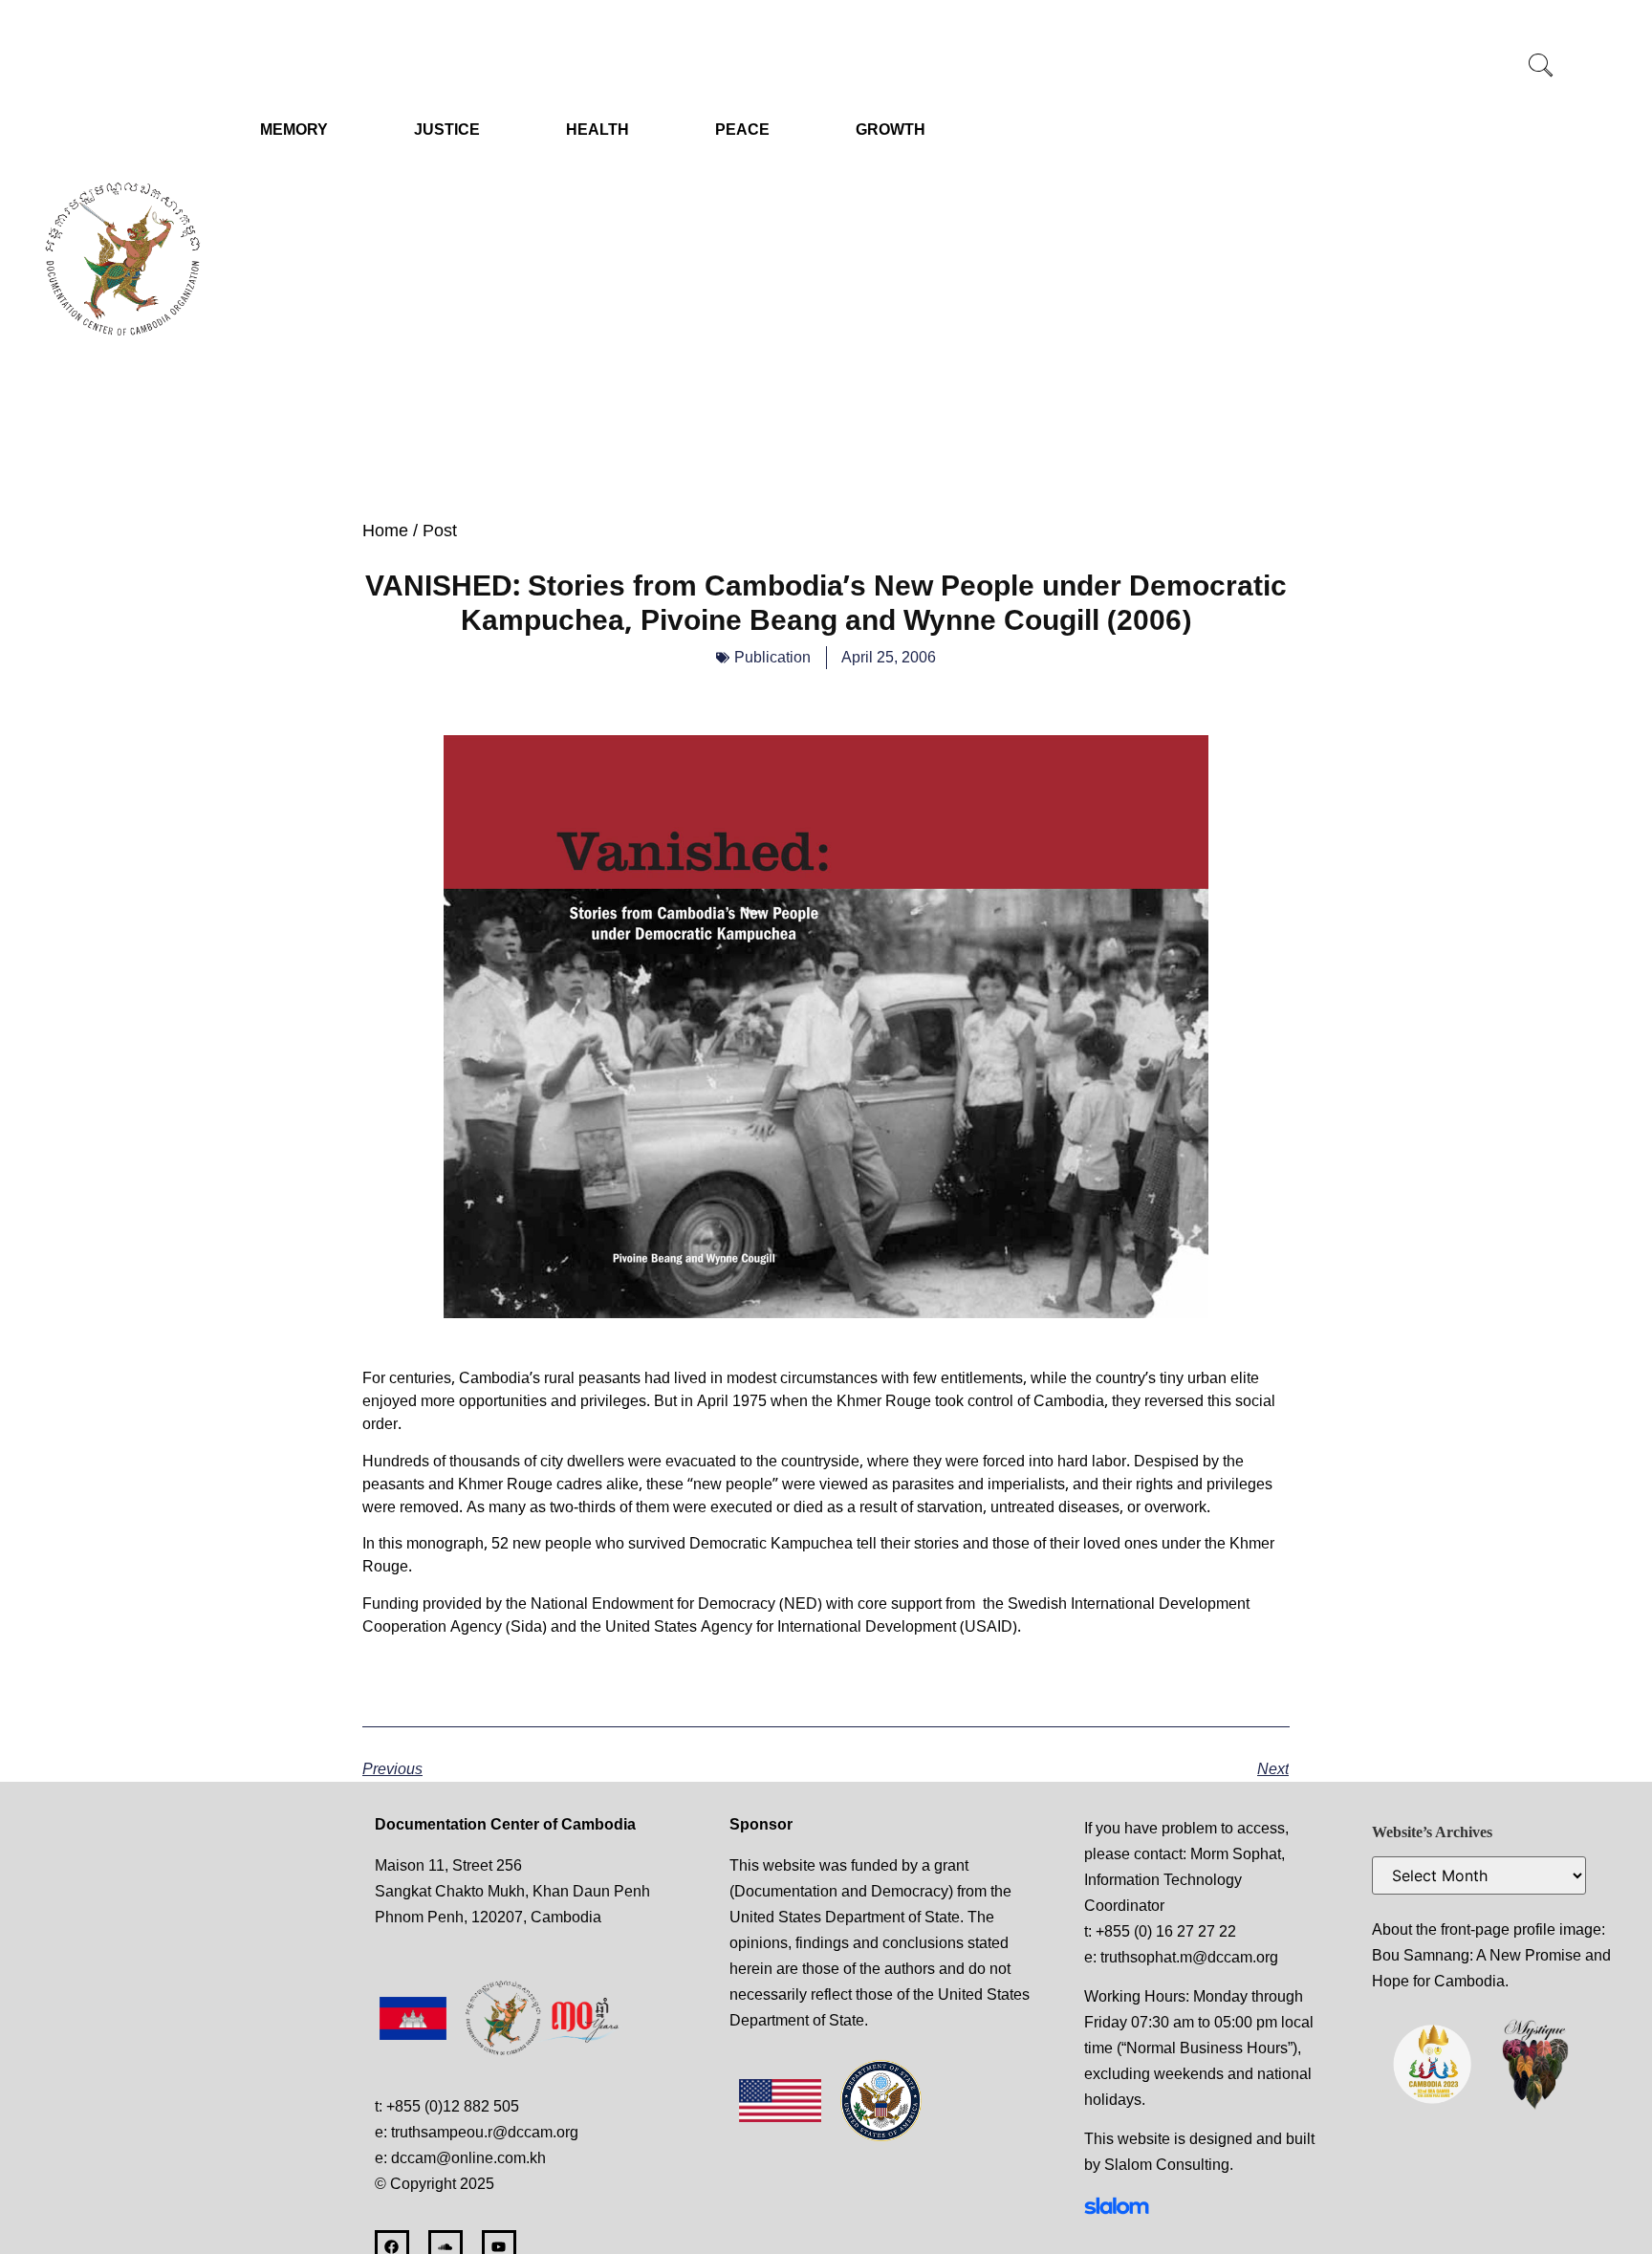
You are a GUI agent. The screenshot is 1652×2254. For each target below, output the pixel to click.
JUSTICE (447, 130)
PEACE (742, 130)
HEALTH (598, 130)
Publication (772, 657)
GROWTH (891, 130)
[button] (1541, 67)
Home (385, 531)
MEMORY (294, 130)
